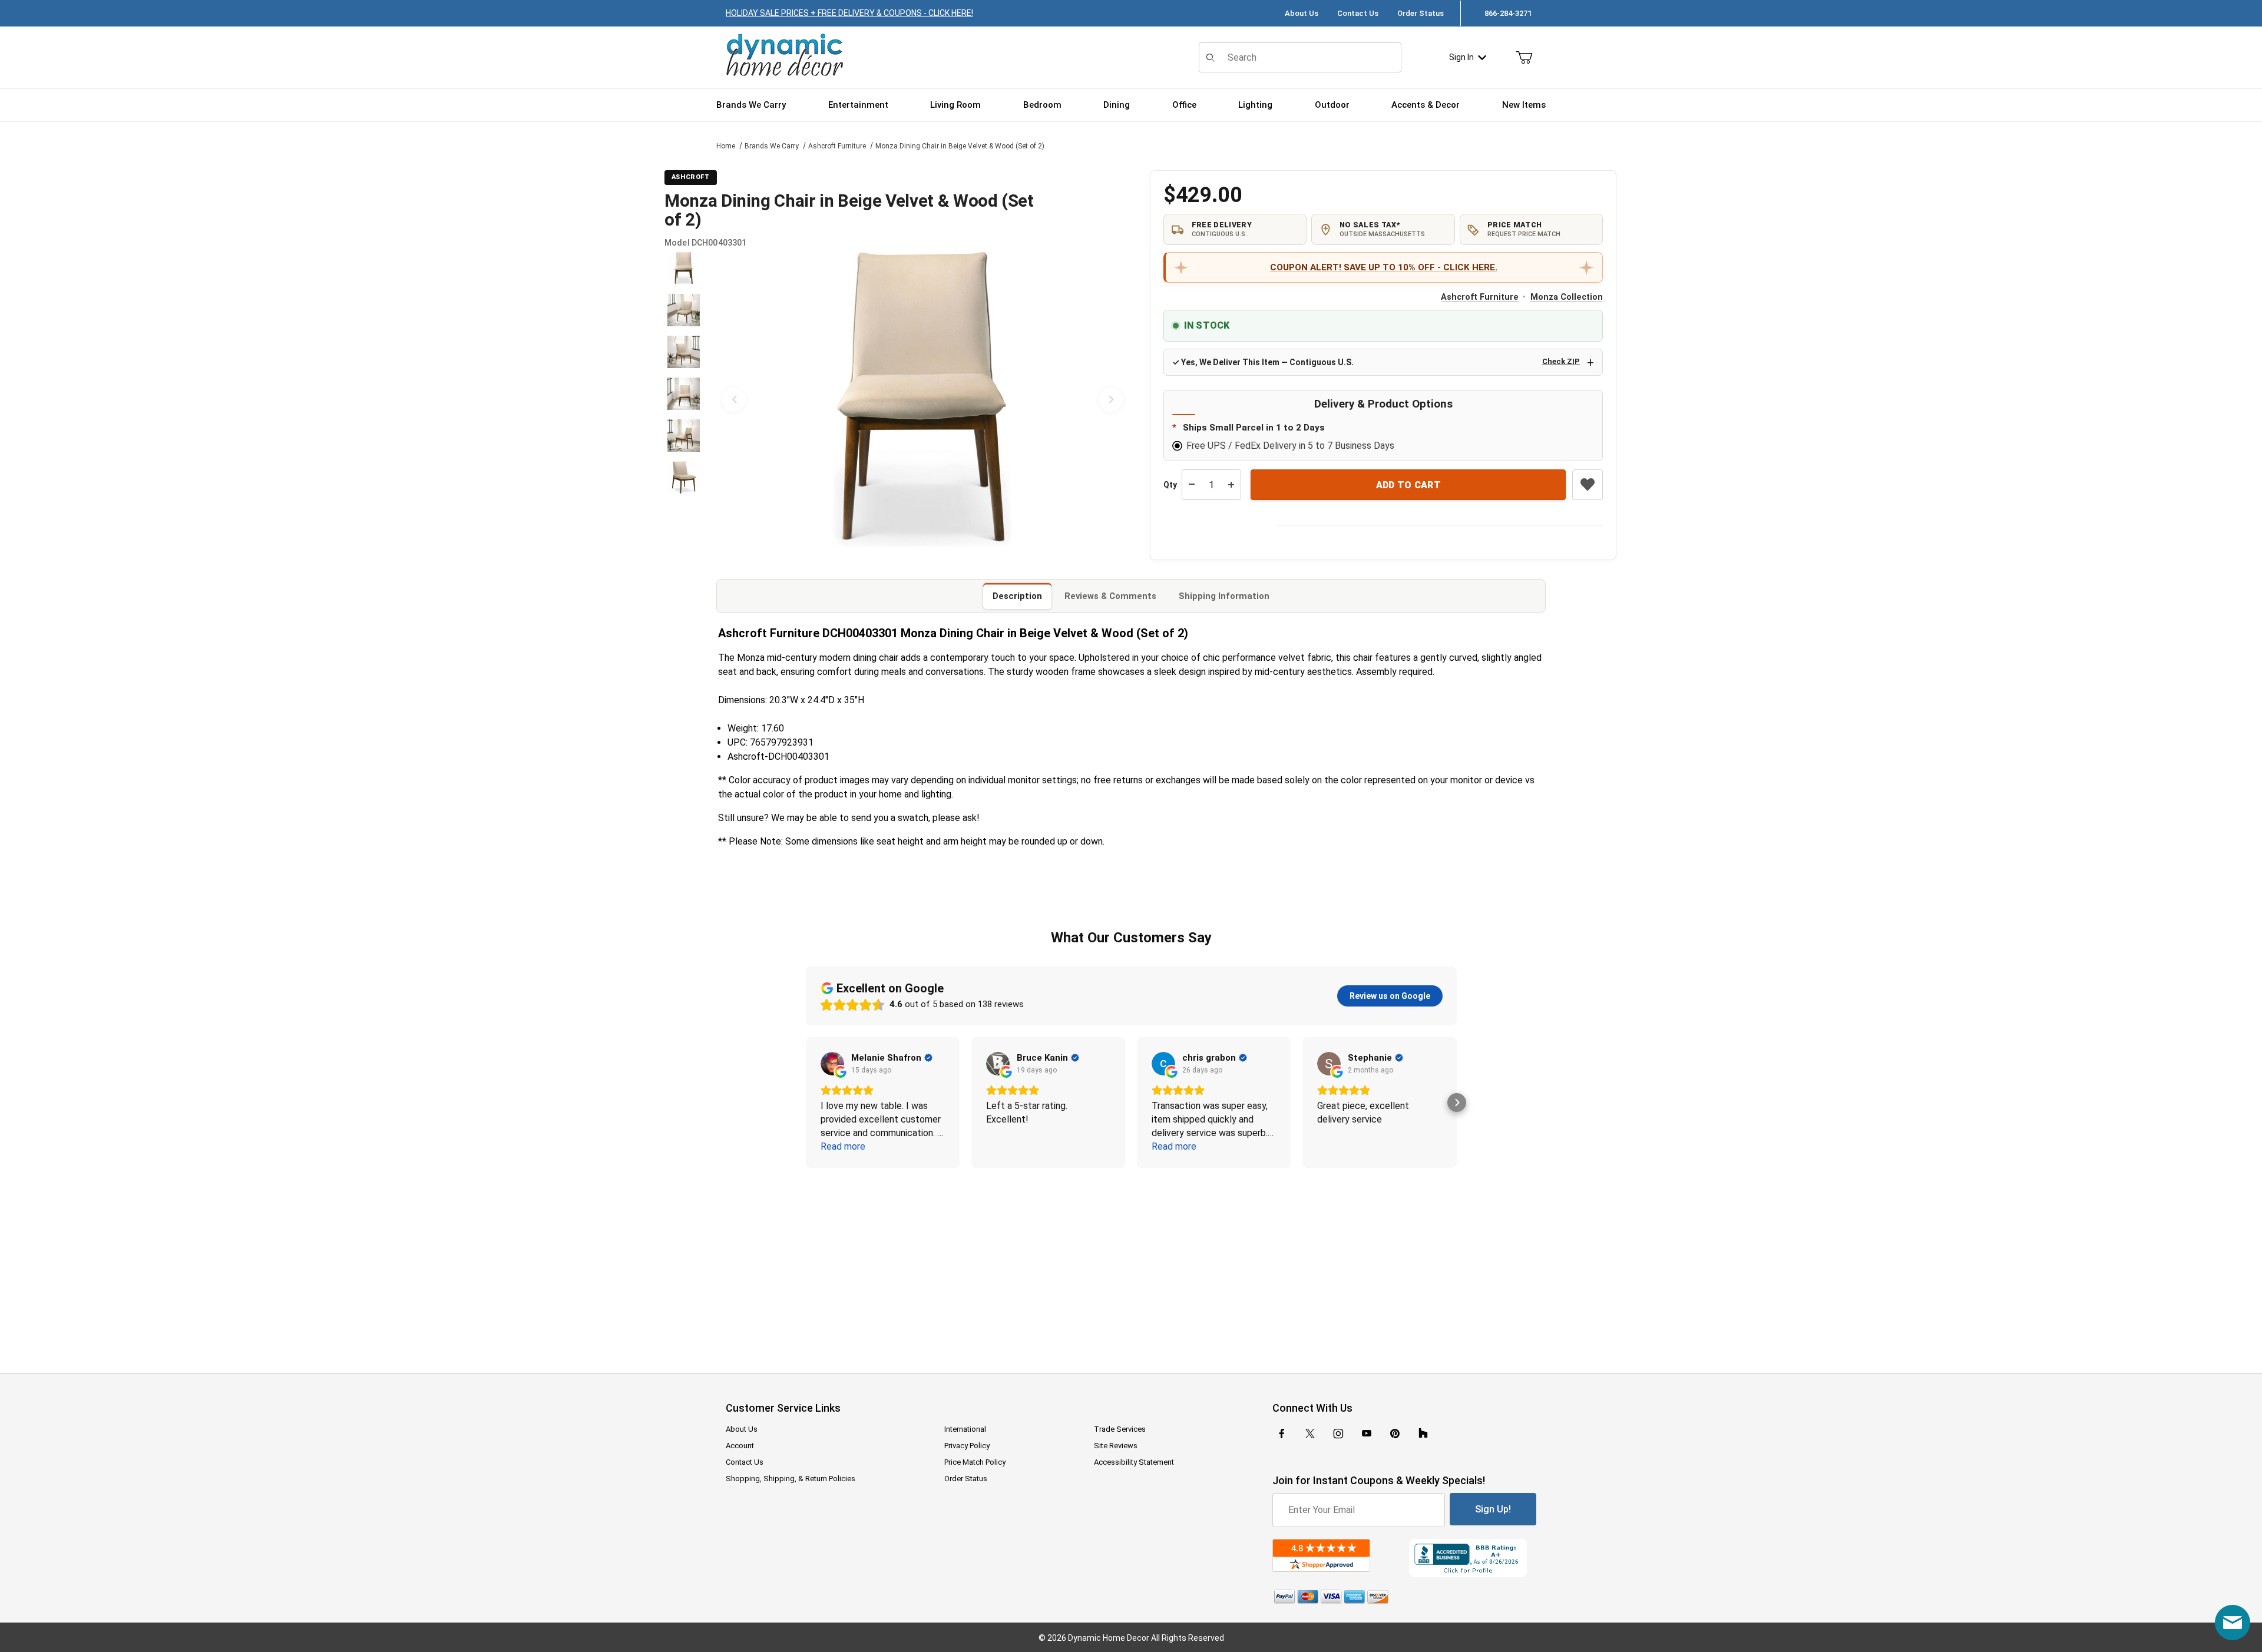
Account (740, 1446)
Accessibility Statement (1134, 1462)
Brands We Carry (772, 146)
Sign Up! (1493, 1509)
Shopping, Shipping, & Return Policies (791, 1479)
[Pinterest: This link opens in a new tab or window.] (1395, 1434)
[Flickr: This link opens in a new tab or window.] (1423, 1434)
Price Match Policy (975, 1462)
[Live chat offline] (2233, 1623)
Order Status (1421, 13)
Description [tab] (1017, 596)
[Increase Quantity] (1231, 485)
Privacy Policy (967, 1446)
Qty (1170, 485)
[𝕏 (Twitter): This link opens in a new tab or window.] (1310, 1434)
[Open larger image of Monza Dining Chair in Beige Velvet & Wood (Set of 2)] (922, 399)
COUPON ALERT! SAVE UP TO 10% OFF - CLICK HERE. (1384, 267)
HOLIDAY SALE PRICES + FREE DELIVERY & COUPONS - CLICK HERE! (849, 13)
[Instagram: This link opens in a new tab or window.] (1338, 1434)
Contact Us (1358, 13)
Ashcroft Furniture (837, 146)
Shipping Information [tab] (1224, 596)
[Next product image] (1111, 399)
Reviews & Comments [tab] (1110, 596)
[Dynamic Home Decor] (785, 56)
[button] (684, 268)
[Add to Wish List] (1588, 485)
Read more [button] (843, 1146)
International (965, 1429)
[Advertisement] (1131, 1263)
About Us (1302, 13)
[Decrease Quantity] (1192, 485)
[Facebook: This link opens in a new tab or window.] (1282, 1434)
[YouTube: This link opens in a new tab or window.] (1367, 1434)
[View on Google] (832, 1064)
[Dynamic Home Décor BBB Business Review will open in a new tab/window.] (1473, 1558)
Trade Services (1120, 1429)
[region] (683, 399)
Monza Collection (1567, 297)
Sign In (1461, 57)
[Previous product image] (734, 399)
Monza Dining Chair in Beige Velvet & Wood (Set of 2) (960, 146)
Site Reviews (1116, 1446)
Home (726, 146)
